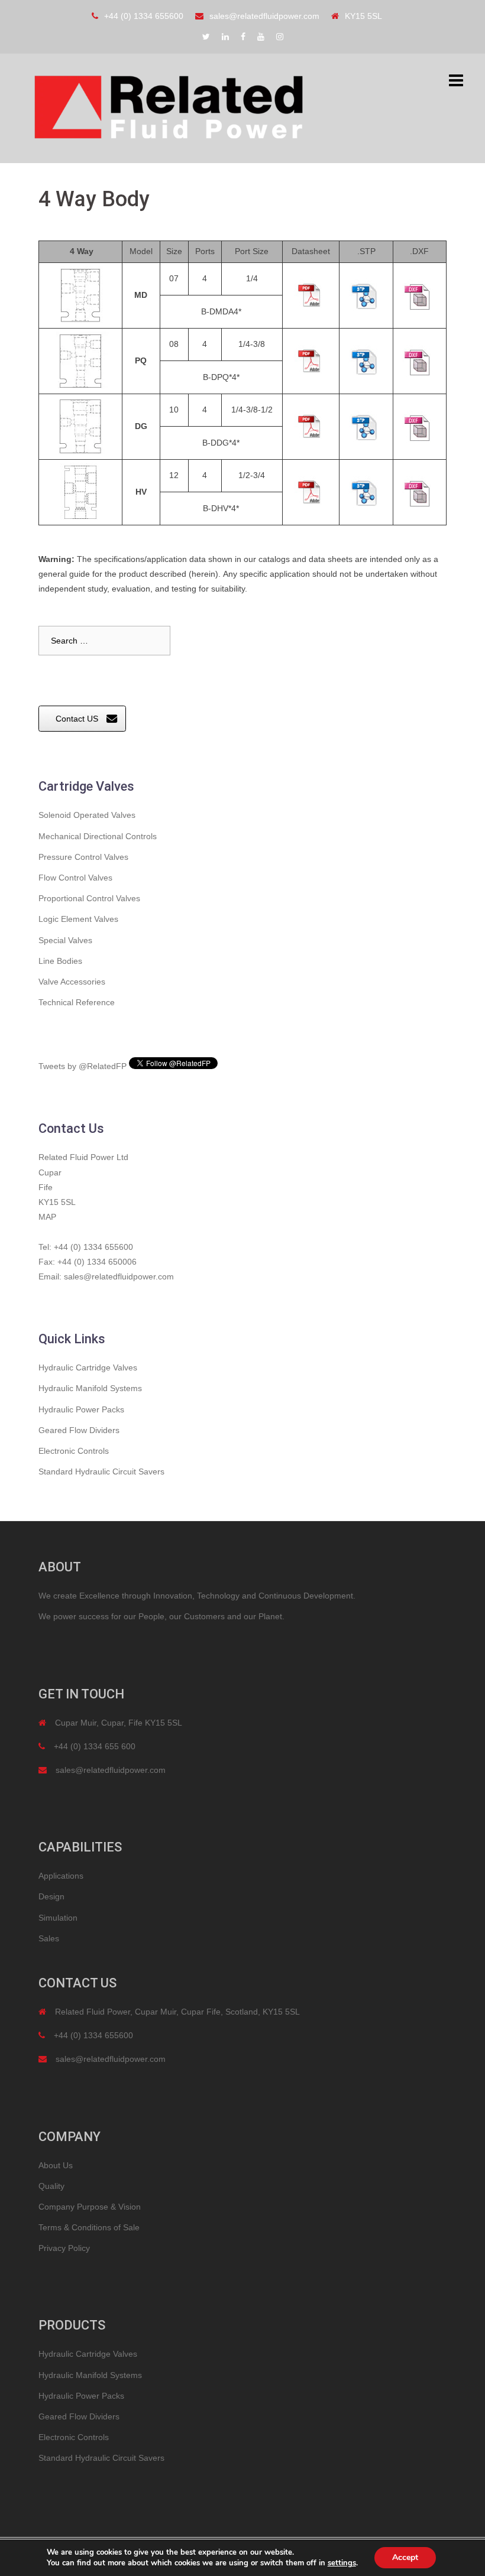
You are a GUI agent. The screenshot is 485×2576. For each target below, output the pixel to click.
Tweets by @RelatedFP (83, 1066)
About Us (56, 2165)
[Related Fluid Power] (169, 108)
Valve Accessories (72, 982)
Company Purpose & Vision (90, 2207)
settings (342, 2563)
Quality (51, 2186)
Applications (61, 1876)
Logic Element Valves (78, 919)
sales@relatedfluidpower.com (264, 16)
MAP (47, 1217)
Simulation (58, 1918)
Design (51, 1896)
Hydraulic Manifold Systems (90, 1388)
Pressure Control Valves (83, 857)
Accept (405, 2557)
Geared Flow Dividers (79, 1430)
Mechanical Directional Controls (98, 836)
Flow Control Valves (75, 878)
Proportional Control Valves (89, 898)
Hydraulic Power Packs (81, 1409)
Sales (49, 1938)
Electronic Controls (74, 1451)
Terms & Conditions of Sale (89, 2227)
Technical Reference (77, 1002)
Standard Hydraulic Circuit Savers (101, 1471)
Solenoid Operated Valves (87, 815)
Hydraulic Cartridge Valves (88, 1367)
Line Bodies (60, 961)
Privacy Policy (64, 2248)
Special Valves (65, 940)
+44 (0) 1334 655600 (144, 16)
